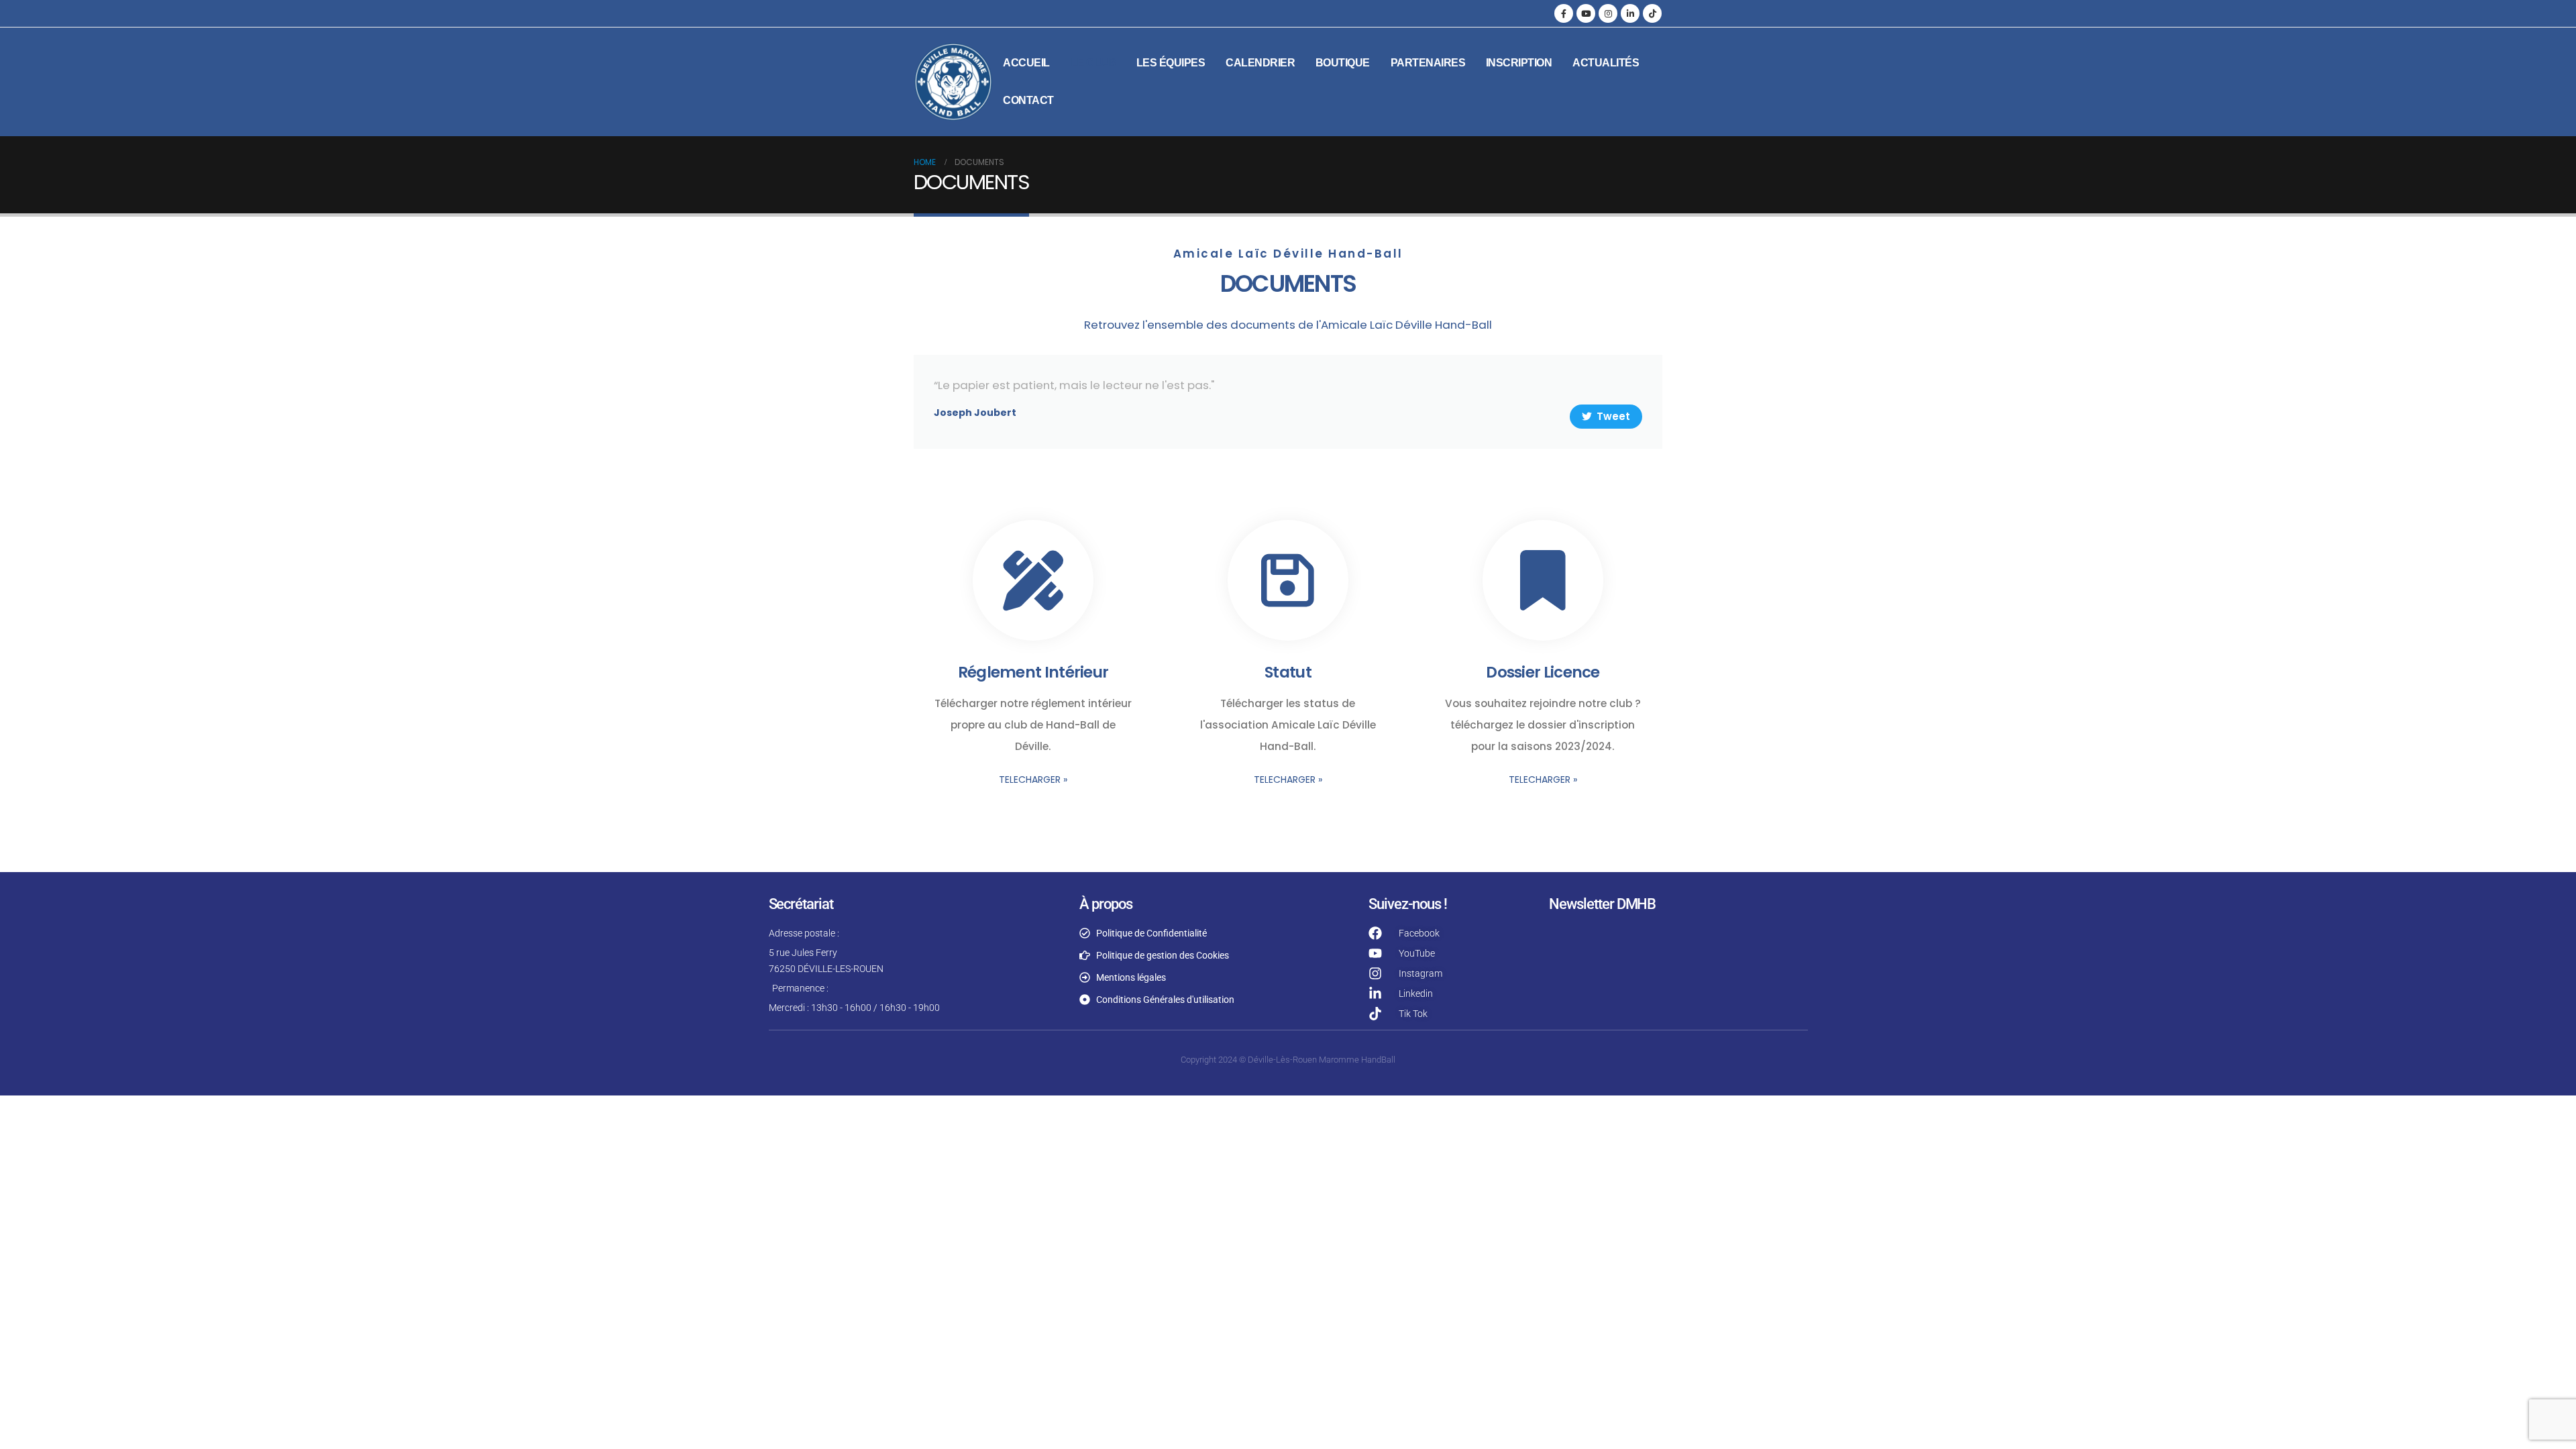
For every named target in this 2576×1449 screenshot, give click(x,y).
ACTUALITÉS (1606, 63)
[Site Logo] (953, 82)
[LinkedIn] (1630, 13)
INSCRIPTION (1519, 63)
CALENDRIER (1260, 63)
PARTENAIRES (1428, 63)
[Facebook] (1564, 13)
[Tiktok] (1652, 13)
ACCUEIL (1026, 63)
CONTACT (1028, 100)
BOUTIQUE (1343, 63)
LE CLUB (1093, 63)
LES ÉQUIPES (1171, 63)
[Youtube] (1586, 13)
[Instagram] (1608, 13)
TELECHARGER (1033, 780)
